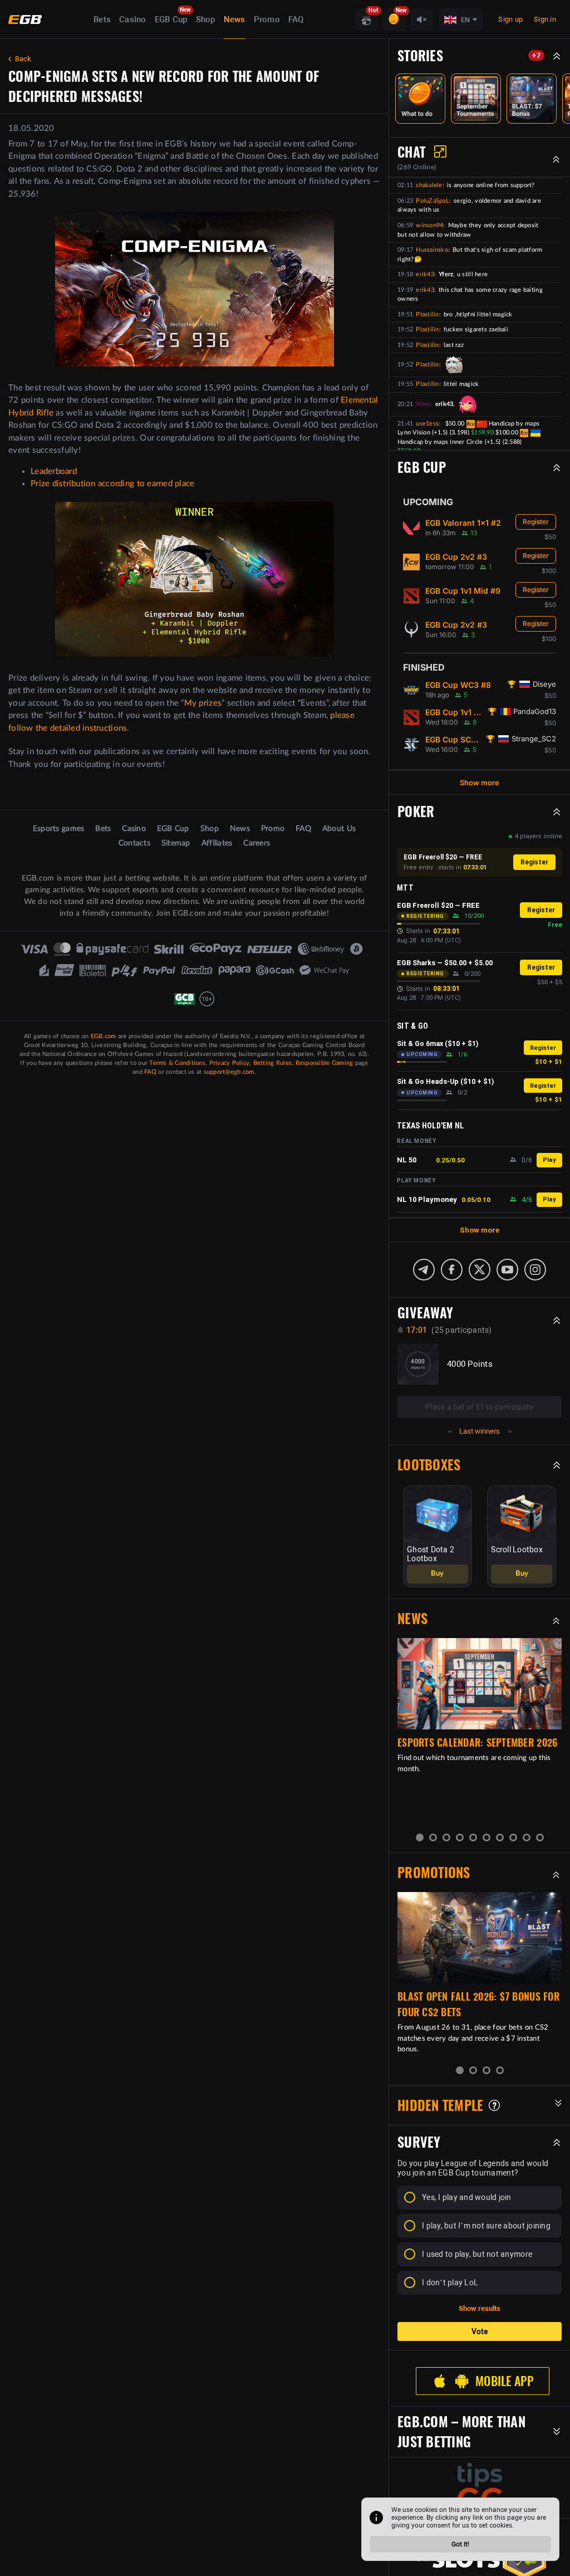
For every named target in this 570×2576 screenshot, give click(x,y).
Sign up (510, 19)
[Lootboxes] (366, 19)
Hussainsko (432, 250)
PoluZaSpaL (433, 201)
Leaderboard (54, 471)
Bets (102, 19)
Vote (480, 2331)
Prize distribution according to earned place (112, 484)
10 (540, 1837)
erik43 (425, 274)
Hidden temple (440, 2105)
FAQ (296, 19)
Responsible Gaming (325, 1063)
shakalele (429, 185)
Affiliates (217, 843)
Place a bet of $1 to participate (480, 1407)
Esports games (58, 829)
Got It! (460, 2544)
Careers (257, 843)
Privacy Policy (230, 1063)
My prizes (203, 703)
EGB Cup (171, 19)
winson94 (429, 225)
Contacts (134, 843)
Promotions (434, 1873)
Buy (437, 1574)
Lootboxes (429, 1465)
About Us (339, 829)
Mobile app (504, 2381)
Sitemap (176, 843)
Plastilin (427, 314)
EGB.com (104, 1036)
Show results (480, 2308)
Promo (267, 19)
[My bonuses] (394, 19)
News (235, 19)
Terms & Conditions (177, 1063)
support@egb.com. (230, 1072)
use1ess (427, 424)
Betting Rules (272, 1063)
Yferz (423, 404)
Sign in (545, 19)
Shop (206, 19)
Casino (133, 19)
